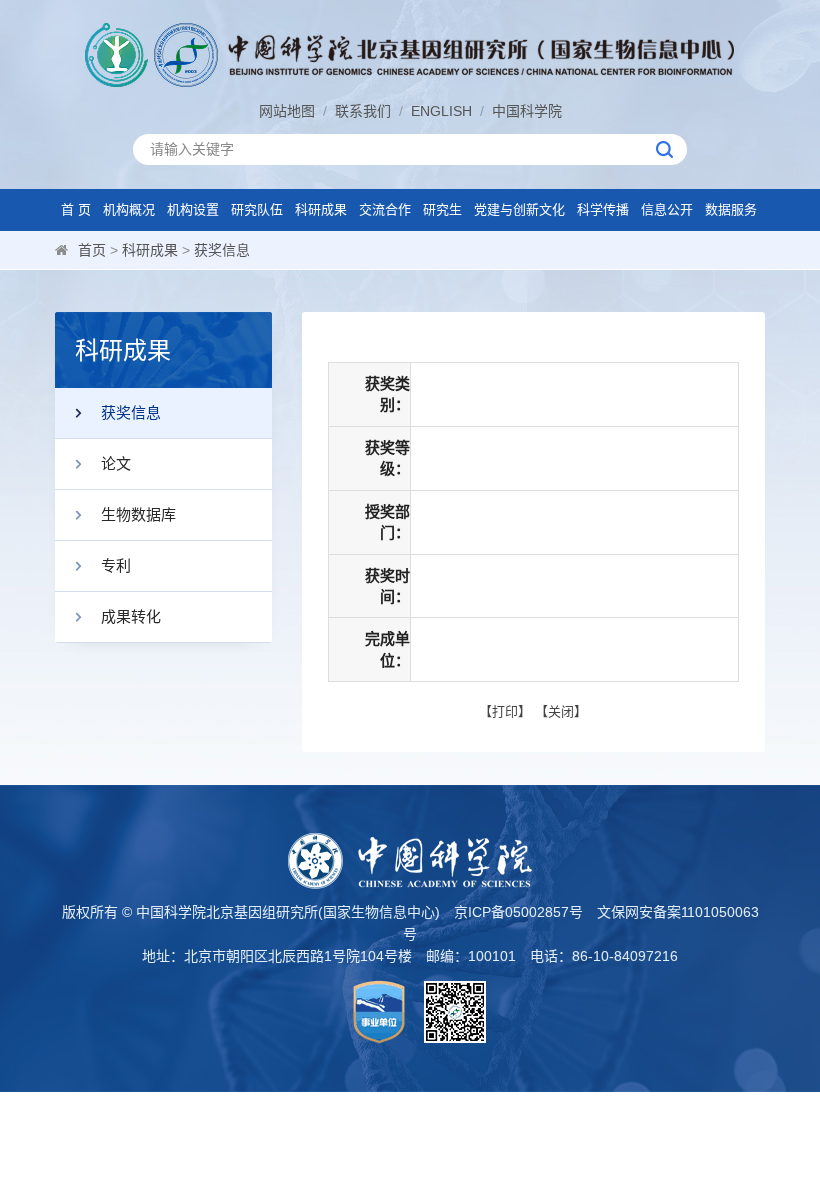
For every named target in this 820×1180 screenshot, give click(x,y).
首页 (92, 250)
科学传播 (603, 209)
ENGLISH (441, 111)
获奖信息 (222, 250)
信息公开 (667, 209)
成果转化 (131, 616)
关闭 (561, 711)
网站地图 (287, 111)
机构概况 (129, 209)
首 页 (76, 209)
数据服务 (731, 209)
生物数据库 (138, 514)
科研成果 (321, 209)
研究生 (442, 209)
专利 (116, 565)
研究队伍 (257, 209)
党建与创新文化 (519, 209)
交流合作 (385, 209)
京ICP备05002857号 (518, 912)
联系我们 (363, 111)
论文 (116, 463)
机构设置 (193, 209)
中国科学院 (527, 111)
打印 (505, 711)
